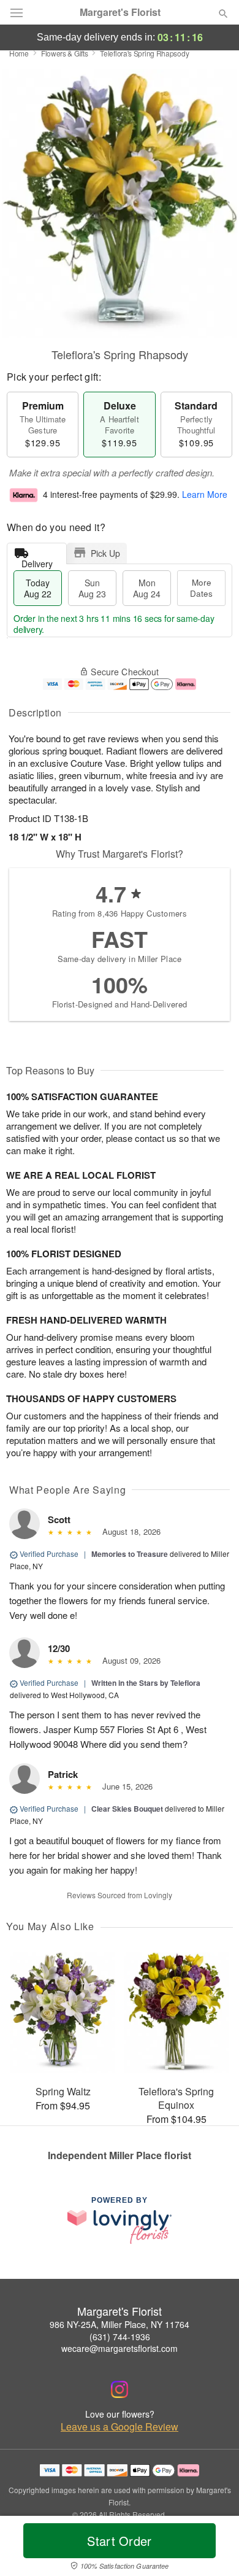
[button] (213, 2548)
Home (19, 53)
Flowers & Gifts (65, 53)
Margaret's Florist (120, 12)
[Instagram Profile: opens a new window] (120, 2389)
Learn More (205, 494)
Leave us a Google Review (120, 2427)
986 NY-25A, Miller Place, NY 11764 (120, 2324)
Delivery (37, 561)
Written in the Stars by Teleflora (146, 1683)
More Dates (201, 588)
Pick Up (105, 553)
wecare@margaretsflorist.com (120, 2348)
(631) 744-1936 (120, 2337)
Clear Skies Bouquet (127, 1809)
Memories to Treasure (130, 1554)
